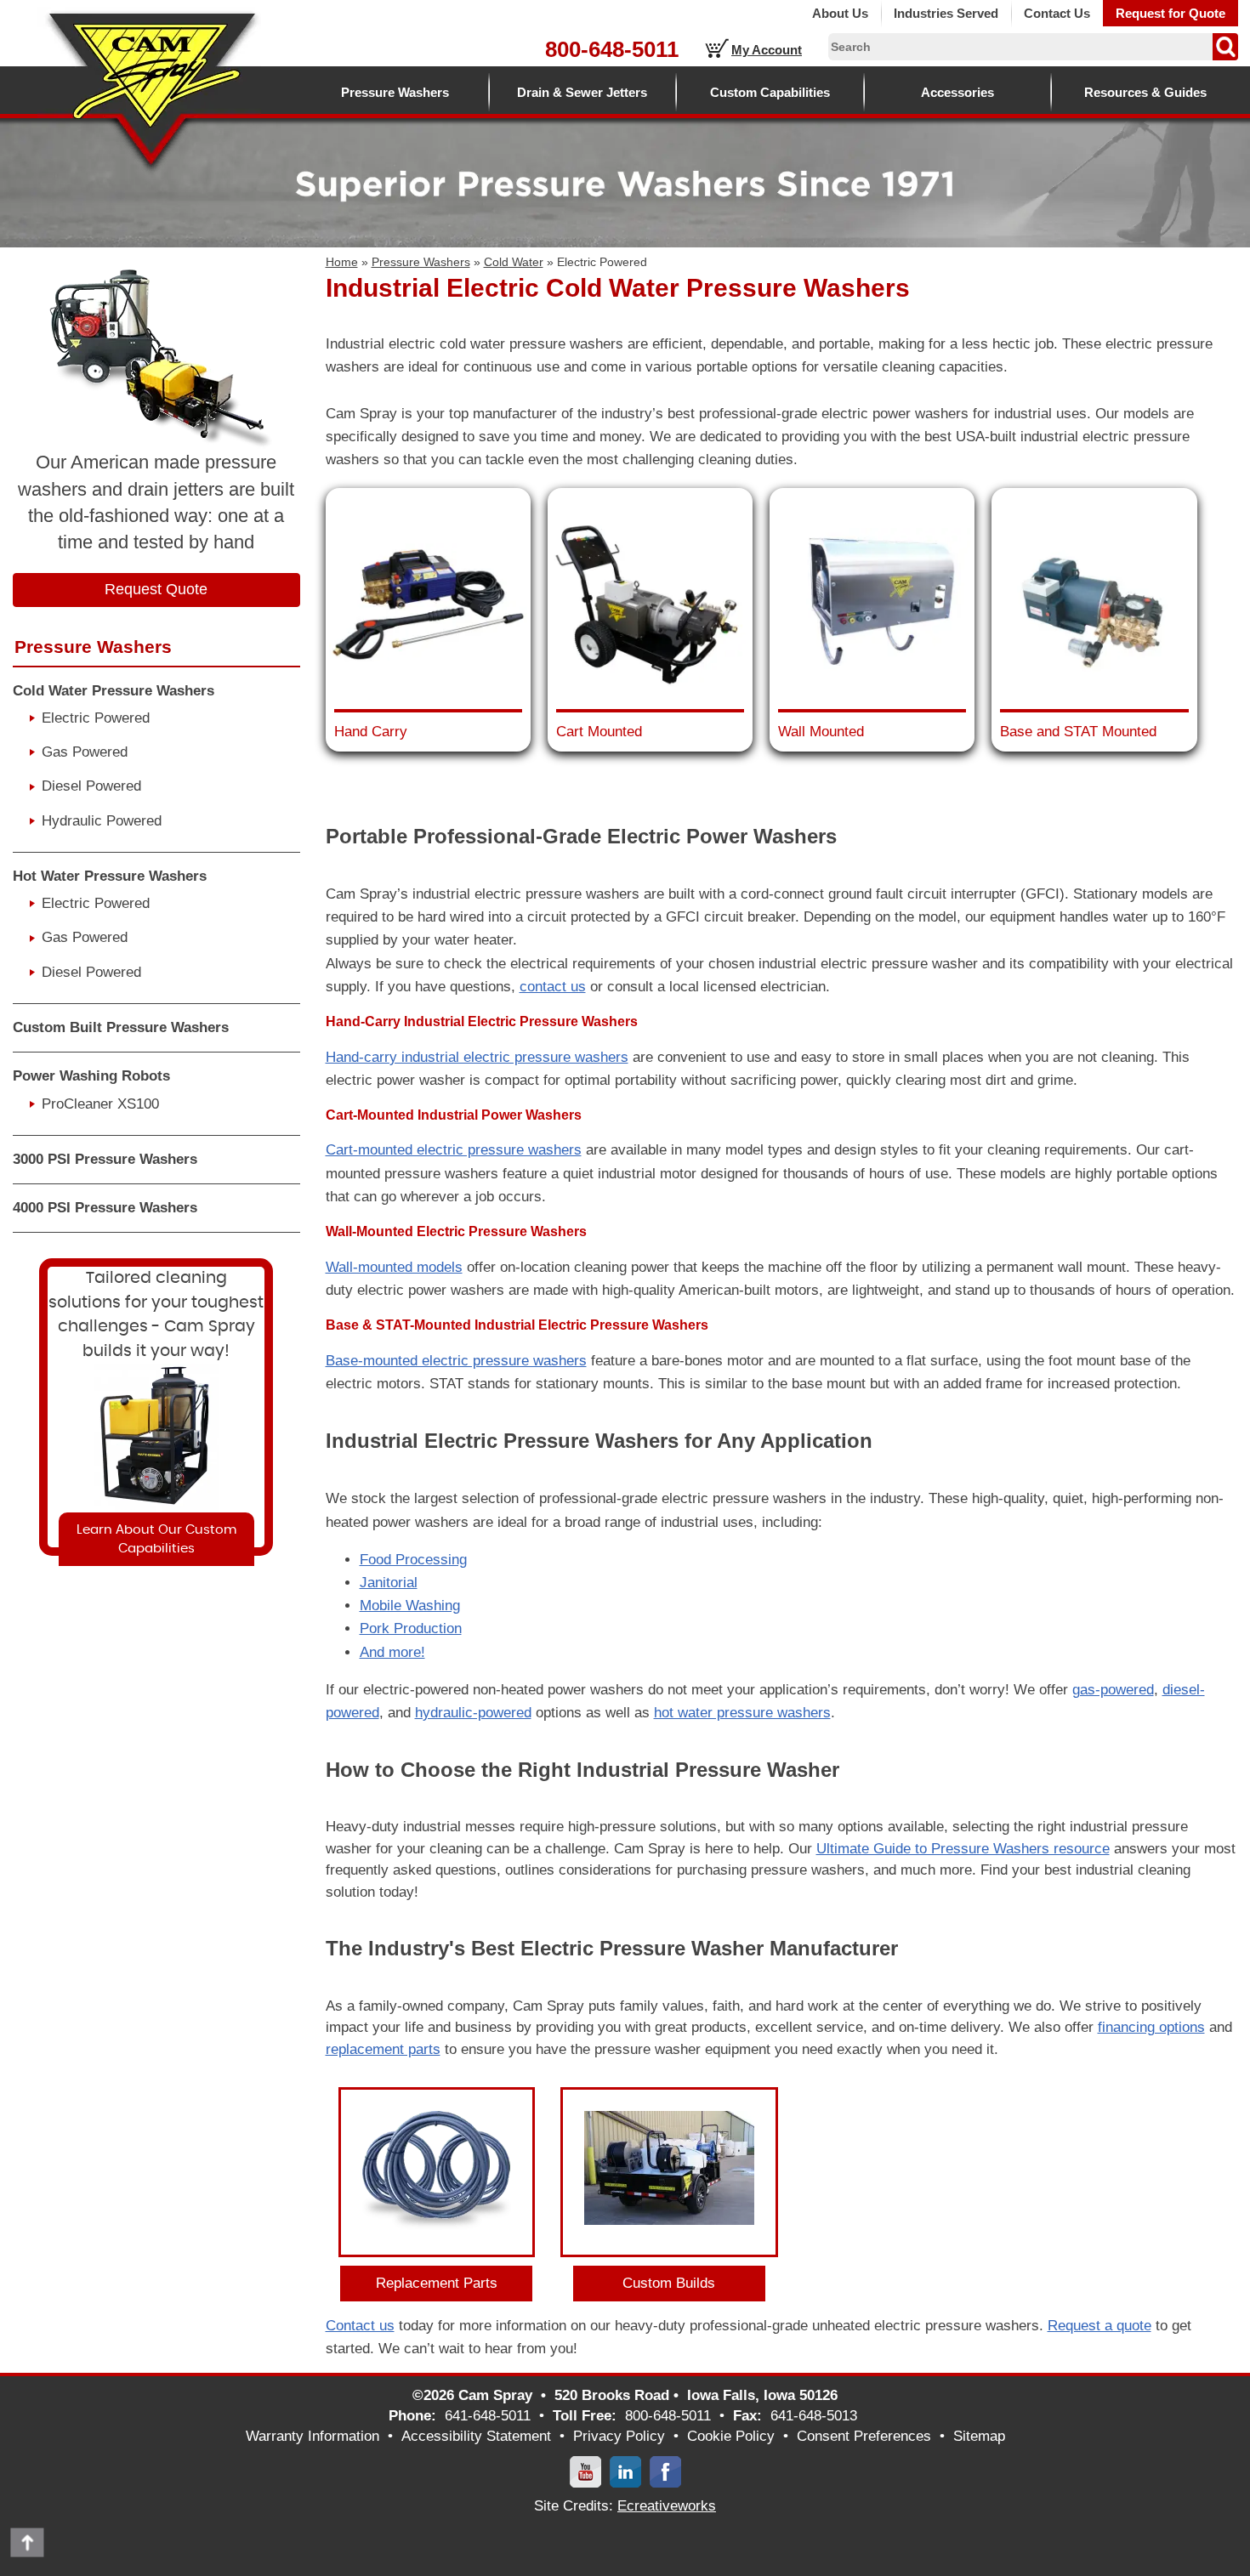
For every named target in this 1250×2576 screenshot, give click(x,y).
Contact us (360, 2326)
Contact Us (1057, 13)
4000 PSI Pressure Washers (105, 1208)
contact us (553, 987)
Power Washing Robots (91, 1076)
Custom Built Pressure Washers (121, 1027)
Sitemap (979, 2436)
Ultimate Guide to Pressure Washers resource (963, 1849)
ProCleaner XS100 (100, 1104)
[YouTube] (585, 2471)
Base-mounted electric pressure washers (456, 1361)
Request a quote (1099, 2326)
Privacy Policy (619, 2436)
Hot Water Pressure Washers (110, 876)
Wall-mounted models (394, 1267)
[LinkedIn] (625, 2471)
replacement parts (383, 2049)
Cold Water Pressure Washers (114, 691)
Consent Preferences (864, 2436)
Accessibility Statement (476, 2436)
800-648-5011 (612, 49)
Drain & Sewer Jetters (582, 92)
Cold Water (514, 262)
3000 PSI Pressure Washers (105, 1159)
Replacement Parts (437, 2283)
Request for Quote (1170, 13)
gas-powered (1113, 1690)
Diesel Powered (91, 786)
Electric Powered (96, 718)
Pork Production (411, 1628)
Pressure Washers (395, 92)
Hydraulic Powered (102, 821)
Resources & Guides (1145, 92)
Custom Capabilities (770, 92)
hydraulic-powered (473, 1713)
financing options (1151, 2027)
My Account (767, 50)
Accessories (957, 92)
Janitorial (389, 1583)
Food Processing (413, 1560)
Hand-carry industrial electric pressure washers (477, 1057)
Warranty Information (312, 2436)
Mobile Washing (410, 1606)
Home (342, 262)
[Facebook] (665, 2471)
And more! (392, 1652)
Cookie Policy (731, 2436)
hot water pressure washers (742, 1713)
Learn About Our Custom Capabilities (156, 1539)
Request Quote (156, 589)
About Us (840, 13)
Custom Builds (669, 2283)
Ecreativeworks (667, 2506)
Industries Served (946, 13)
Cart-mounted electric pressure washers (454, 1150)
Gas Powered (85, 752)
